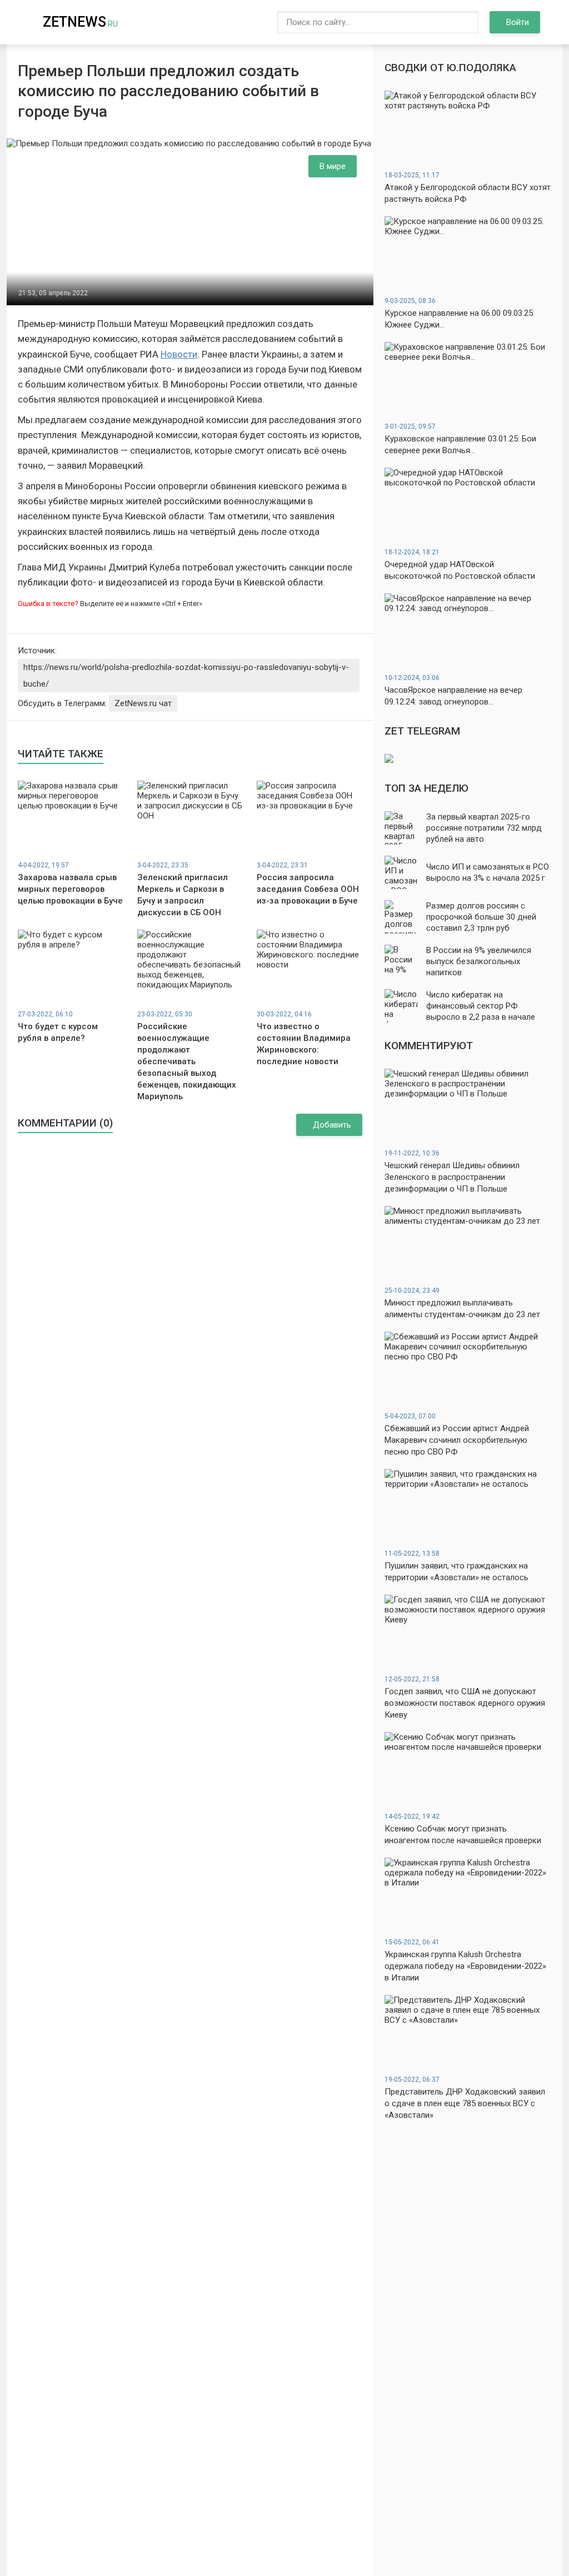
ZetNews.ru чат (143, 703)
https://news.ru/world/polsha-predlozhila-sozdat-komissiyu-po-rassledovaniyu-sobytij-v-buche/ (186, 676)
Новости (179, 354)
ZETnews (80, 22)
